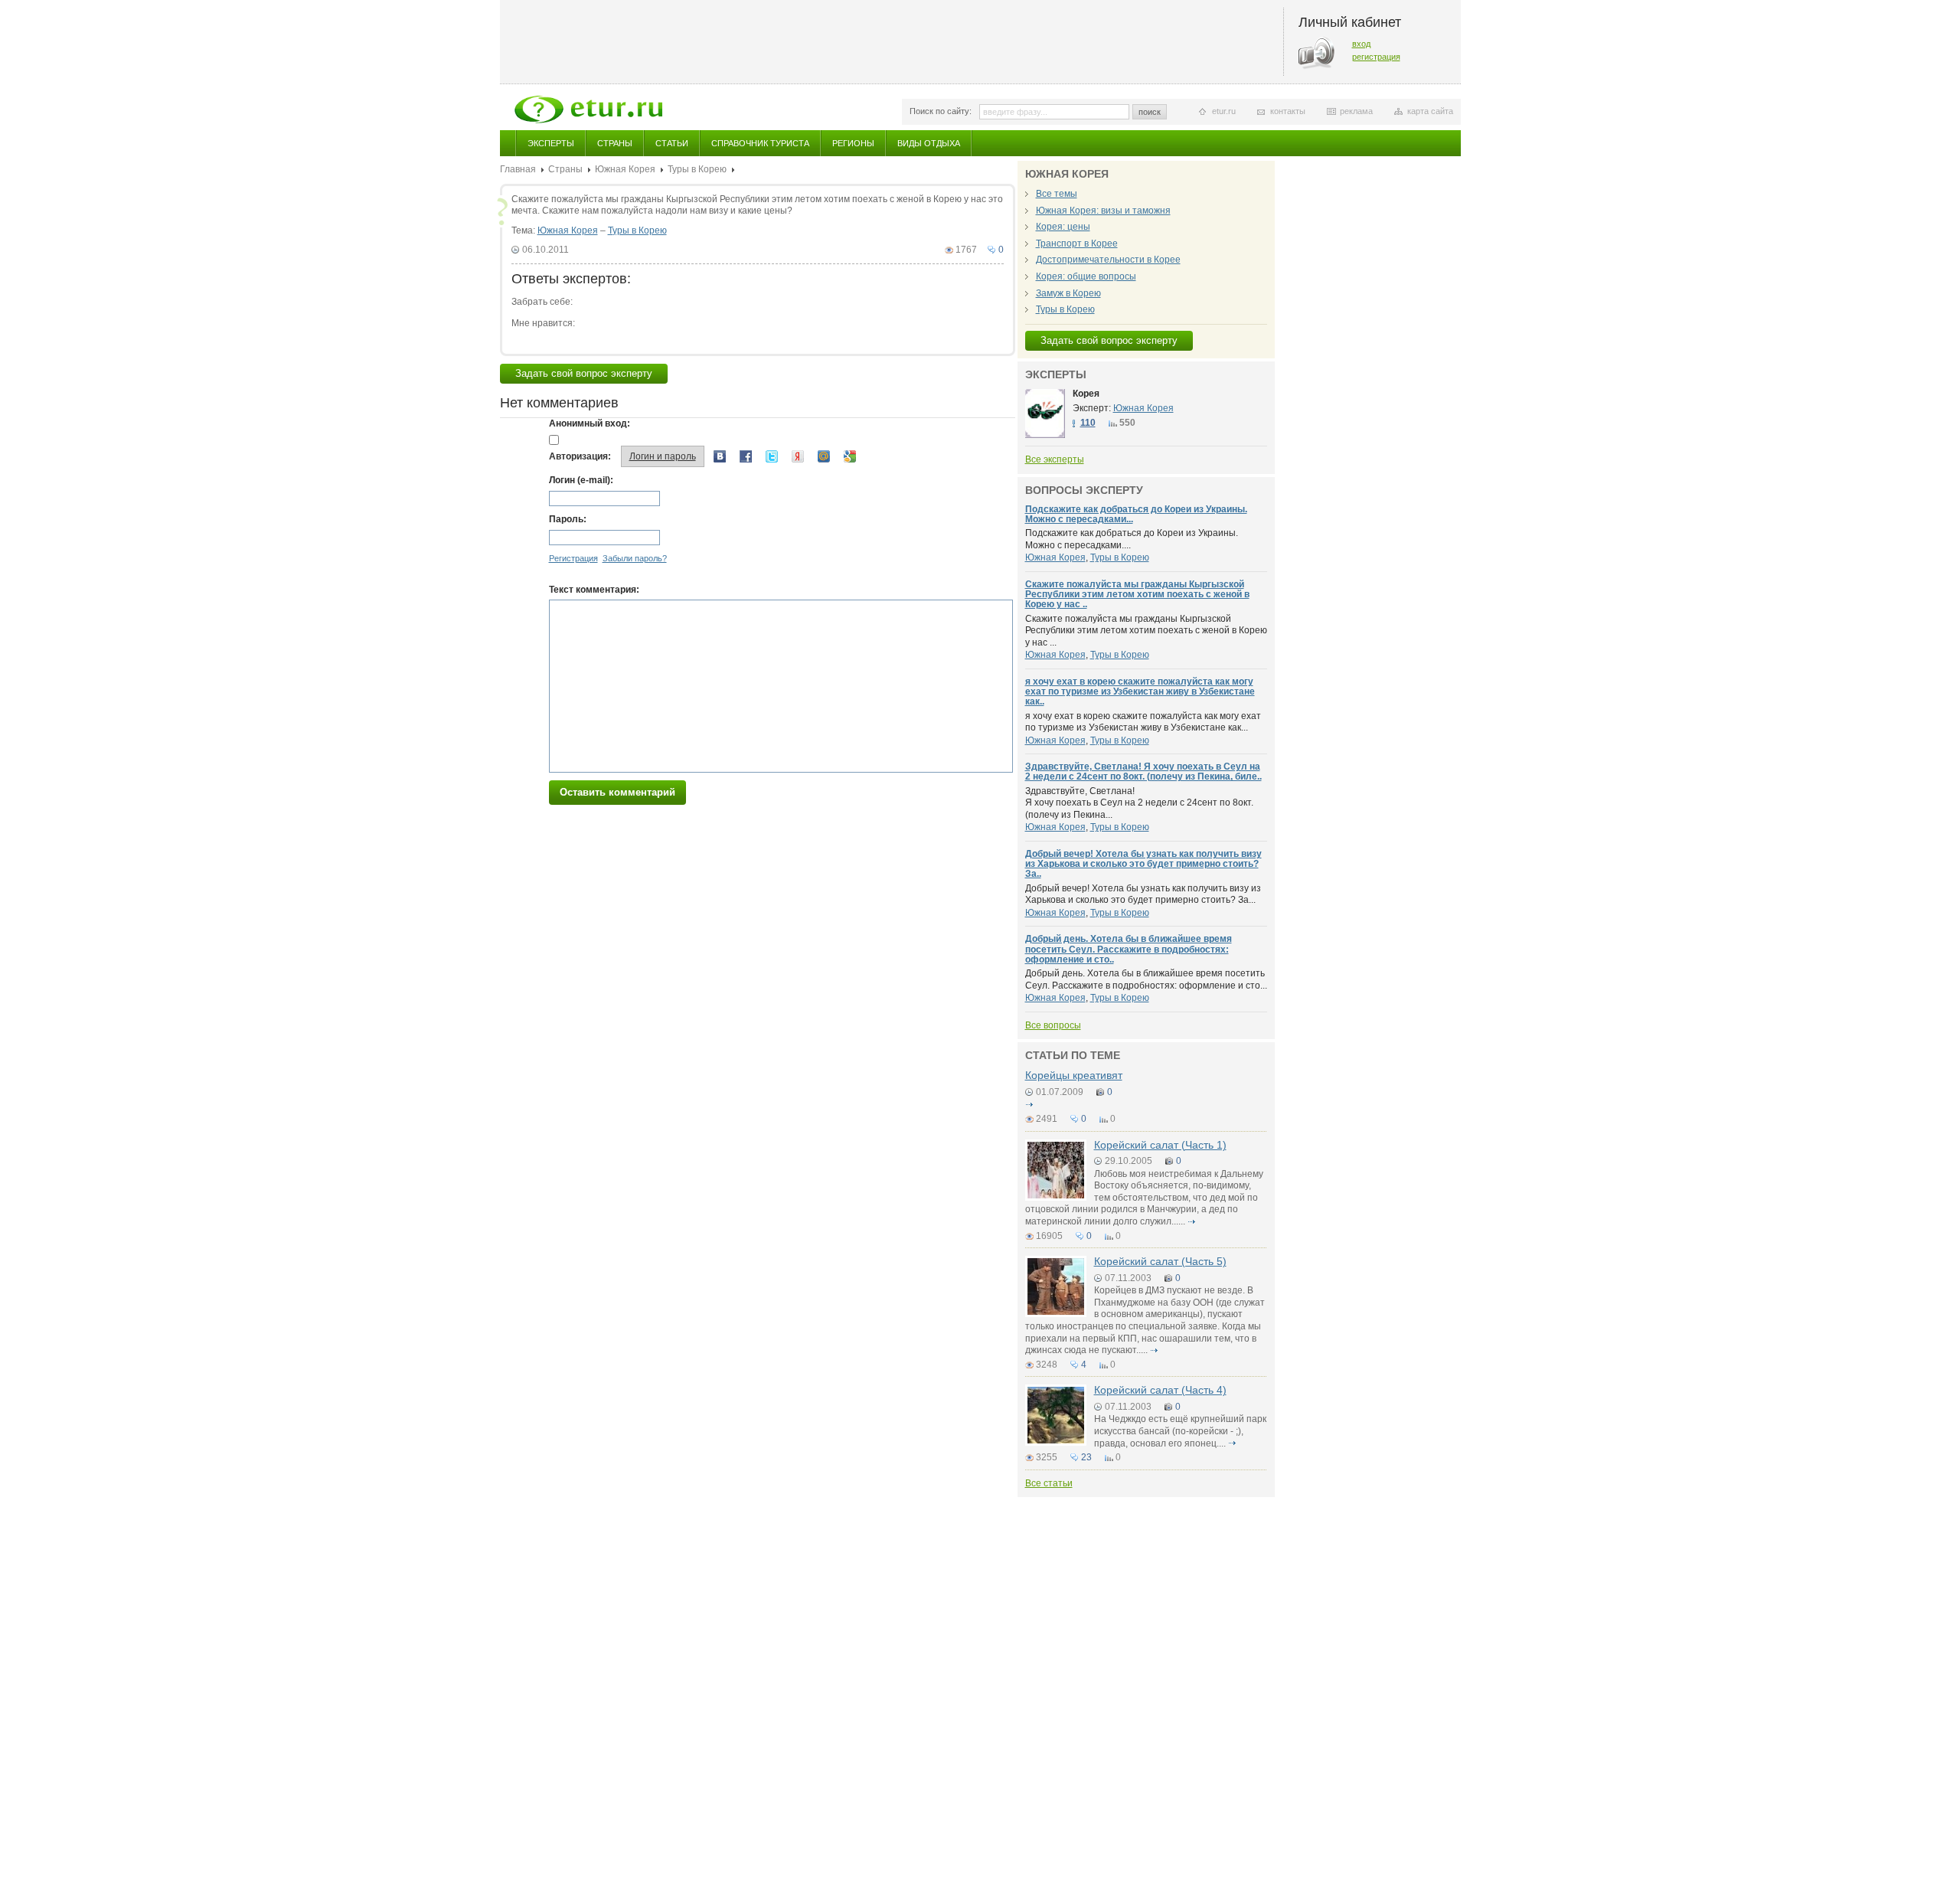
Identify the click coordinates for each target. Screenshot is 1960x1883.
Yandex (798, 456)
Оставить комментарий (617, 792)
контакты (1288, 111)
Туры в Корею (697, 169)
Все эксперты (1055, 459)
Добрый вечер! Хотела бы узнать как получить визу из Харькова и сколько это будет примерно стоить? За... (1143, 894)
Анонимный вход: (590, 423)
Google (850, 456)
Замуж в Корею (1068, 293)
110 (1088, 423)
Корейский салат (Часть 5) (1160, 1261)
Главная (518, 169)
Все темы (1057, 194)
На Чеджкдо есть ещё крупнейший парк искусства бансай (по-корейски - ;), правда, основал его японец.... (1180, 1431)
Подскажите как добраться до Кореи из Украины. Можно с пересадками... (1136, 514)
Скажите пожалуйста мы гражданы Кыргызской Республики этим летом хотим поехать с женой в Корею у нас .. (1137, 594)
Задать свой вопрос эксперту (584, 373)
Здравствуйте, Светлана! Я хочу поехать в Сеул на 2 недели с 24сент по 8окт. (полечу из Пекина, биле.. (1143, 772)
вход (1361, 44)
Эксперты (551, 143)
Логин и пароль (663, 456)
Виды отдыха (929, 143)
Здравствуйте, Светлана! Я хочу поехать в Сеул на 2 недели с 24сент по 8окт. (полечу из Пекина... (1139, 803)
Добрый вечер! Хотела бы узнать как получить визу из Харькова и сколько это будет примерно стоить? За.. (1143, 864)
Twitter (772, 456)
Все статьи (1049, 1483)
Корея (1086, 394)
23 (1086, 1457)
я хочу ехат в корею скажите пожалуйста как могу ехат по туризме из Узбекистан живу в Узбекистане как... (1143, 722)
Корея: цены (1063, 227)
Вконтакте (720, 456)
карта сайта (1430, 111)
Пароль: (568, 519)
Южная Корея (625, 169)
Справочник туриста (760, 143)
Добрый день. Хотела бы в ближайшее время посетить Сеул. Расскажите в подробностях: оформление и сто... (1146, 979)
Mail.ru (824, 456)
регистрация (1376, 57)
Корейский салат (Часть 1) (1160, 1145)
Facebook (746, 456)
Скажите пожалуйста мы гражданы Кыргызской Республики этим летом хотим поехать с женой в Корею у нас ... (1146, 631)
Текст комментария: (594, 590)
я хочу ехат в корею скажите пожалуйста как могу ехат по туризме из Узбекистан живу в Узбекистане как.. (1140, 691)
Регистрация (573, 558)
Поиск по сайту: (941, 111)
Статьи (672, 143)
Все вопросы (1053, 1025)
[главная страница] (588, 110)
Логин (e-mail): (581, 480)
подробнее (1030, 1104)
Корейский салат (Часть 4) (1160, 1390)
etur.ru (1224, 111)
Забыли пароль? (635, 558)
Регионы (853, 143)
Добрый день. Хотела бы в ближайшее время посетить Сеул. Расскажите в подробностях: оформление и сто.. (1129, 949)
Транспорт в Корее (1077, 244)
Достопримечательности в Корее (1108, 260)
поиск (1150, 112)
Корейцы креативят (1074, 1075)
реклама (1356, 111)
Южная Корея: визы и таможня (1103, 211)
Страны (615, 143)
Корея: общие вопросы (1086, 276)
